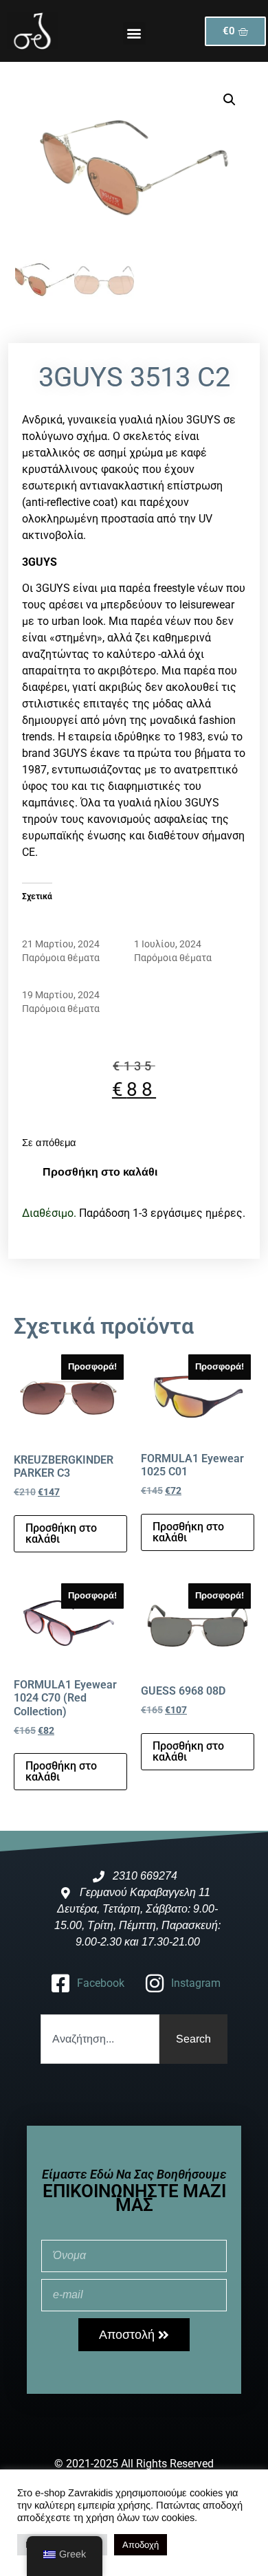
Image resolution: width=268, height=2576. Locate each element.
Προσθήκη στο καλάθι (100, 1172)
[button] (134, 33)
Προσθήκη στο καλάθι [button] (61, 1533)
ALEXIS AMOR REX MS (70, 981)
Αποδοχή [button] (141, 2545)
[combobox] (100, 2039)
